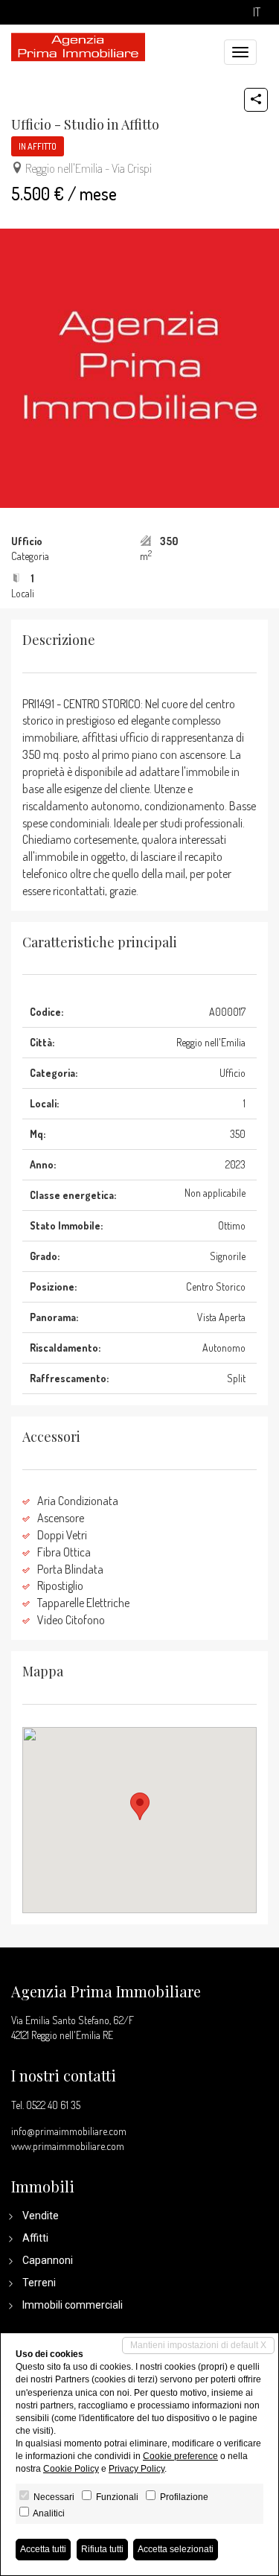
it (257, 12)
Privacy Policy (137, 2469)
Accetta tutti (43, 2549)
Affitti (35, 2238)
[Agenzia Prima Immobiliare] (78, 45)
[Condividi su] (256, 100)
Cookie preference (180, 2456)
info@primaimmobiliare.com (69, 2131)
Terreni (39, 2283)
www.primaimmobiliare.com (68, 2146)
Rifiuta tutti (102, 2549)
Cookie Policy (71, 2469)
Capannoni (48, 2260)
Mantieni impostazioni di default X (198, 2345)
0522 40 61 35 (53, 2105)
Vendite (41, 2216)
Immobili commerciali (73, 2305)
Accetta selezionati (176, 2549)
